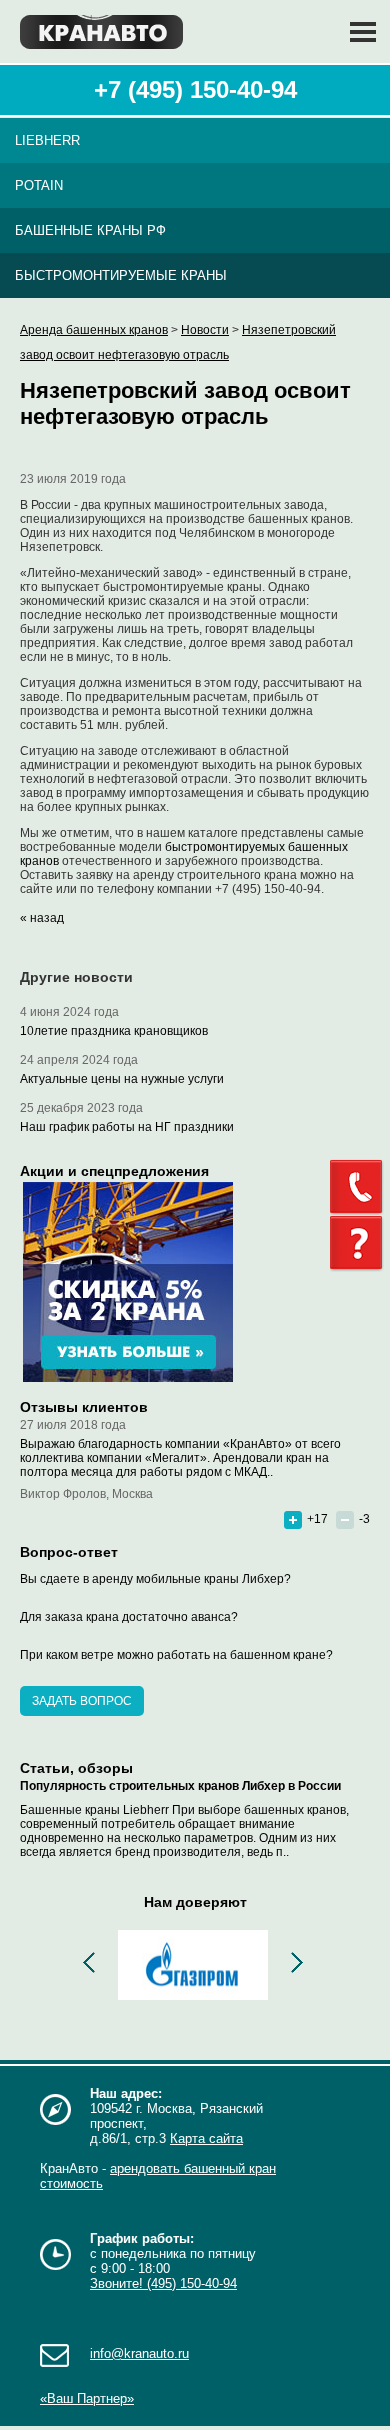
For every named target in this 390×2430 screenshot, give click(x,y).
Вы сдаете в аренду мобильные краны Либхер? (155, 1579)
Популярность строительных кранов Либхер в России (180, 1786)
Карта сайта (206, 2138)
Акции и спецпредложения (114, 1171)
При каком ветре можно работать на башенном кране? (176, 1655)
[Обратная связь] (360, 1187)
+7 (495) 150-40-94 (195, 89)
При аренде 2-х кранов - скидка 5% (128, 1282)
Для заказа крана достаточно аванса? (129, 1617)
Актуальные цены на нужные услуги (122, 1079)
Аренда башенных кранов (94, 330)
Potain (39, 185)
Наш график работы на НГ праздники (127, 1127)
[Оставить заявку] (360, 1243)
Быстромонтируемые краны (121, 275)
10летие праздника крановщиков (114, 1031)
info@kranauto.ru (139, 2353)
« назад (42, 918)
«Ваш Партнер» (87, 2398)
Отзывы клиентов (84, 1407)
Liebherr (47, 140)
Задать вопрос (82, 1701)
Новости (205, 330)
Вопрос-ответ (69, 1552)
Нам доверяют (195, 1902)
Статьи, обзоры (76, 1768)
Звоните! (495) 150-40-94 (163, 2283)
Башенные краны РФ (90, 230)
